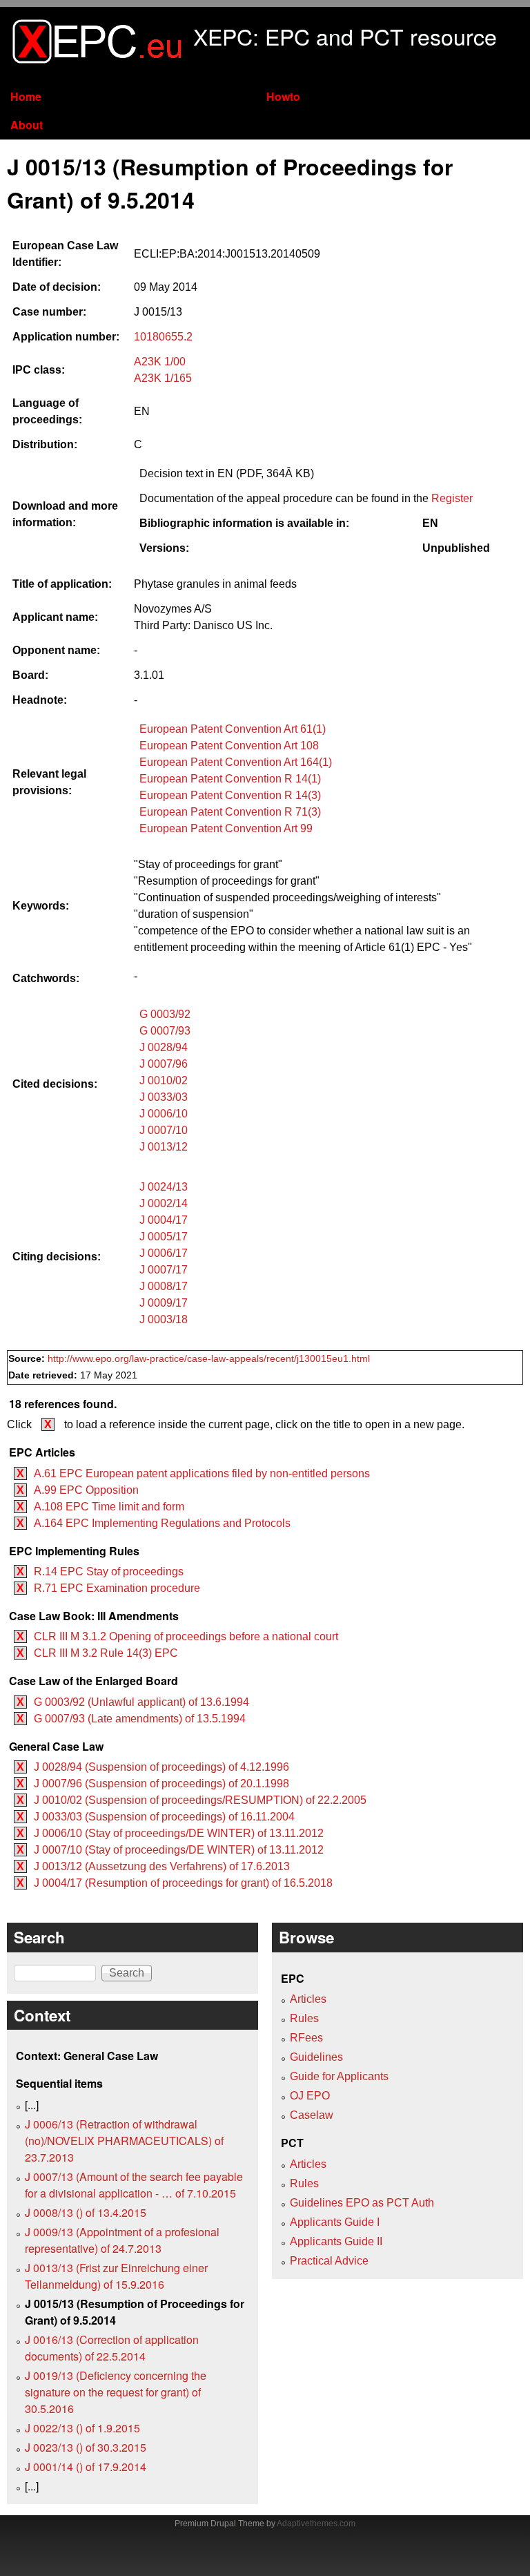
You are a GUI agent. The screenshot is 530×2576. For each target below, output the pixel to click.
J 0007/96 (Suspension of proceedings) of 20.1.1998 (161, 1784)
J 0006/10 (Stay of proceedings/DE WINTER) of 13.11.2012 (179, 1833)
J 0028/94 (164, 1047)
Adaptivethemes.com (316, 2524)
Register (452, 498)
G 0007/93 (165, 1031)
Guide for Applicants (339, 2076)
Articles (308, 1999)
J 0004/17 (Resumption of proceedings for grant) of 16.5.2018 (183, 1883)
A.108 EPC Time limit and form (109, 1507)
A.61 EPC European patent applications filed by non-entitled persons (202, 1473)
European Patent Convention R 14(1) (230, 779)
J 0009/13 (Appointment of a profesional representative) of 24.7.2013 (122, 2240)
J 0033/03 (164, 1097)
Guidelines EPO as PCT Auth (362, 2203)
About (27, 125)
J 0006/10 (164, 1114)
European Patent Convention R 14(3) (230, 795)
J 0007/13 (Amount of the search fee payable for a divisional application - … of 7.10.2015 (134, 2185)
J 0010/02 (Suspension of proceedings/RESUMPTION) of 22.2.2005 (200, 1800)
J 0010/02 (164, 1080)
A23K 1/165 (163, 378)
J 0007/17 (164, 1270)
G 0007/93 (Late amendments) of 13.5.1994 (140, 1719)
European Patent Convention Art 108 (229, 746)
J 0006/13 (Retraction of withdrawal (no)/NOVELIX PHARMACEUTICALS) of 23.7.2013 (124, 2141)
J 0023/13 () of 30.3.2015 (86, 2447)
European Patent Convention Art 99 (226, 828)
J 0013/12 (164, 1147)
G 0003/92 (165, 1014)
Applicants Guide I (335, 2222)
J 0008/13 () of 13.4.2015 (86, 2212)
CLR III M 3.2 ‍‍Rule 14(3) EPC (106, 1653)
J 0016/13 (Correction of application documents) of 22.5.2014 (112, 2348)
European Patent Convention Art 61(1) (233, 729)
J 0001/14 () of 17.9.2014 (86, 2467)
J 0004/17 (164, 1220)
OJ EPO (310, 2096)
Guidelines (316, 2057)
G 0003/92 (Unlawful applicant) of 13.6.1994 (141, 1702)
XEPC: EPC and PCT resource (345, 36)
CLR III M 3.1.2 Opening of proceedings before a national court (186, 1636)
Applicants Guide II (336, 2241)
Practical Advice (329, 2261)
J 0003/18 (164, 1319)
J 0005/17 (164, 1237)
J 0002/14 (164, 1203)
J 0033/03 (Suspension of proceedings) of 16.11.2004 (164, 1817)
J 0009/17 (164, 1303)
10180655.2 (163, 337)
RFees (306, 2038)
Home (26, 96)
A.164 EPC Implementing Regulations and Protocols (162, 1523)
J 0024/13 (164, 1187)
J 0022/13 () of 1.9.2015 (82, 2428)
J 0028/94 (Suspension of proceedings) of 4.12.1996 (161, 1767)
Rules (304, 2018)
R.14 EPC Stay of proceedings (109, 1571)
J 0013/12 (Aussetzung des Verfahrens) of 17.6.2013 (162, 1866)
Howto (283, 96)
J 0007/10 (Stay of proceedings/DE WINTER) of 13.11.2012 (179, 1850)
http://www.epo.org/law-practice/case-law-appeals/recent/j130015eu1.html (209, 1359)
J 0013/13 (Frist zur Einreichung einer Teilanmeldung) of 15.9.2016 (116, 2276)
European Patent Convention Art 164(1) (236, 762)
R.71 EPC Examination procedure (117, 1588)
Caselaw (312, 2115)
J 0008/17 (164, 1286)
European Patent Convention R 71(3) (230, 812)
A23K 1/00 (160, 362)
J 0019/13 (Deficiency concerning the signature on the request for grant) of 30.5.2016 (116, 2392)
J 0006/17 (164, 1253)
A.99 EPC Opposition (86, 1490)
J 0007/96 (164, 1064)
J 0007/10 (164, 1130)
